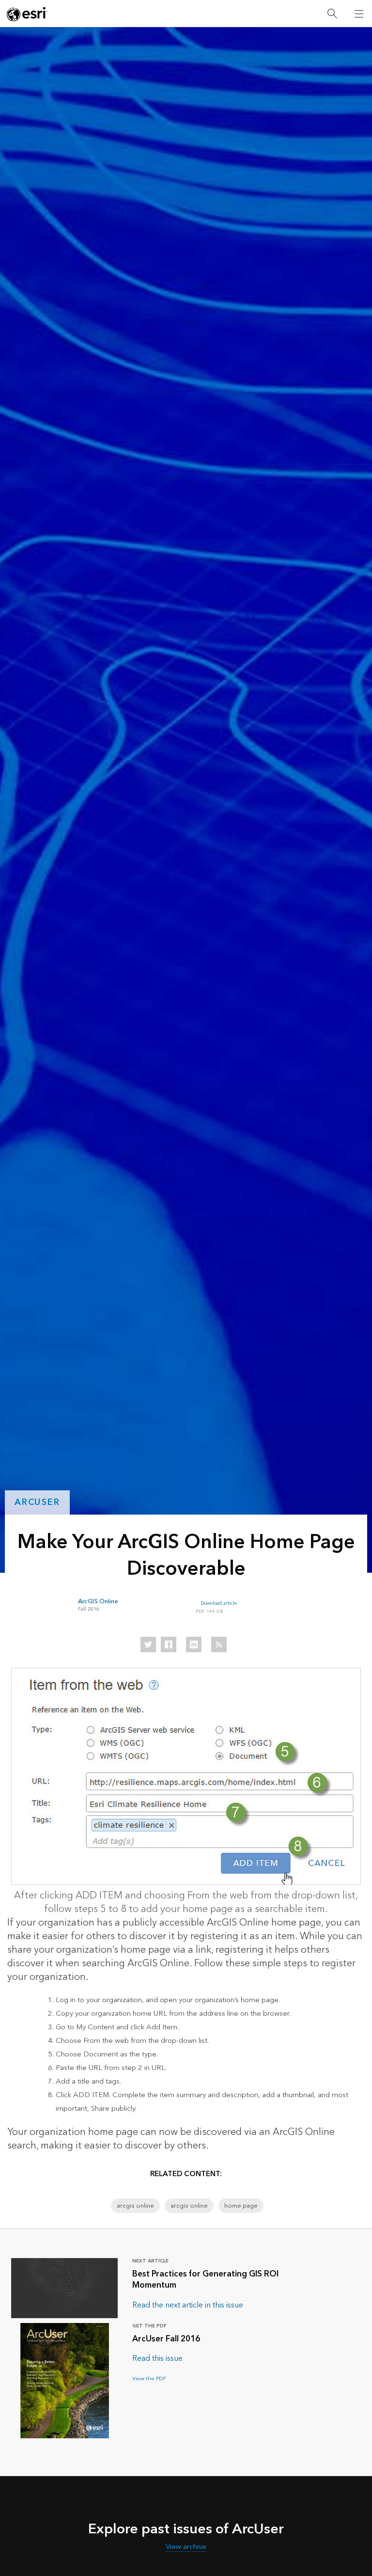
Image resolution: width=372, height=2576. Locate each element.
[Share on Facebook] (169, 1644)
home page (241, 2206)
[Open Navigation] (359, 14)
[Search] (332, 14)
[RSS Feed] (219, 1644)
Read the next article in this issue (188, 2305)
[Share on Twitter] (148, 1644)
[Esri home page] (27, 14)
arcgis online (135, 2206)
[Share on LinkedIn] (194, 1644)
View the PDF (149, 2378)
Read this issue (157, 2358)
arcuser (37, 1502)
